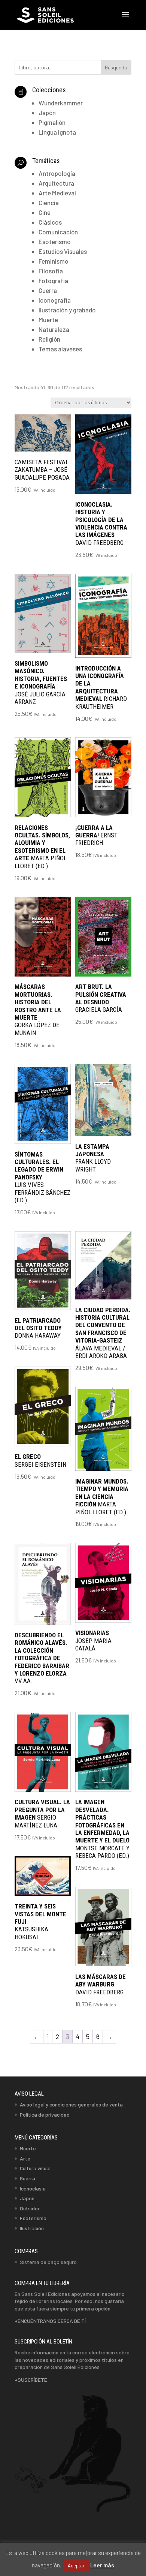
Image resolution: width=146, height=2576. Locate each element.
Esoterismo (33, 2218)
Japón (27, 2198)
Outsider (30, 2208)
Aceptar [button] (76, 2565)
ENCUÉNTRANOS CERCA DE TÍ (52, 2321)
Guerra (28, 2178)
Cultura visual (35, 2168)
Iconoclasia (33, 2188)
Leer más (102, 2565)
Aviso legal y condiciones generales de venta (71, 2104)
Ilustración (32, 2228)
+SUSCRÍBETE (31, 2380)
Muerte (28, 2148)
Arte (25, 2158)
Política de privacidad (45, 2115)
